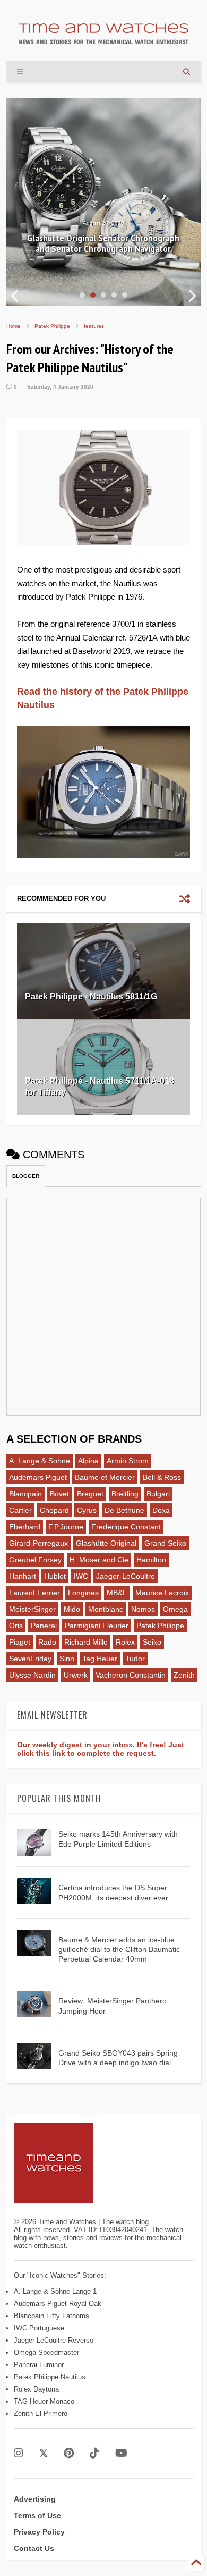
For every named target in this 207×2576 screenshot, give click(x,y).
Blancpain (25, 1494)
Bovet (59, 1494)
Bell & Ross (162, 1477)
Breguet (90, 1494)
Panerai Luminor (39, 2365)
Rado (47, 1642)
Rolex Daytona (36, 2389)
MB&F (117, 1593)
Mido (72, 1609)
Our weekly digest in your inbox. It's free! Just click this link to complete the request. (101, 1749)
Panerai (44, 1626)
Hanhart (23, 1576)
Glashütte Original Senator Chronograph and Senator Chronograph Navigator (103, 243)
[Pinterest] (69, 2453)
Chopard (54, 1510)
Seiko (152, 1642)
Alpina (88, 1461)
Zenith (184, 1675)
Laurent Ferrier (34, 1593)
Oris (16, 1626)
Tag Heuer (100, 1659)
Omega (175, 1609)
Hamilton (151, 1560)
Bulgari (158, 1494)
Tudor (135, 1659)
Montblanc (106, 1609)
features (94, 326)
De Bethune (124, 1510)
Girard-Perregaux (38, 1543)
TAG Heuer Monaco (44, 2401)
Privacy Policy (39, 2532)
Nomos (143, 1609)
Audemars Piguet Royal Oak (58, 2304)
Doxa (161, 1510)
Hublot (55, 1576)
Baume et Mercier (105, 1477)
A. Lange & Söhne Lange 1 (55, 2291)
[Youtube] (121, 2453)
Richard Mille (86, 1642)
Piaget (20, 1642)
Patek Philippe (52, 326)
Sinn (67, 1659)
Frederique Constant (126, 1527)
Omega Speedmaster (46, 2352)
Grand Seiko (165, 1543)
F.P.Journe (66, 1527)
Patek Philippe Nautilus (50, 2377)
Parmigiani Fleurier (97, 1626)
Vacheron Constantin (131, 1675)
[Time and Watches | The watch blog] (103, 39)
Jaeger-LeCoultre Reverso (54, 2340)
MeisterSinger (32, 1609)
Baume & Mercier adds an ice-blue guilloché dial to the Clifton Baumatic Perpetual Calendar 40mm (119, 1949)
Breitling (125, 1494)
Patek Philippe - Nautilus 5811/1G (91, 996)
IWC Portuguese (39, 2328)
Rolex (125, 1642)
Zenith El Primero (41, 2414)
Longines (83, 1593)
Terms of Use (37, 2515)
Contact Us (34, 2548)
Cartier (20, 1510)
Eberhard (25, 1527)
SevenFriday (30, 1659)
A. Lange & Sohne (40, 1461)
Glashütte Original (106, 1543)
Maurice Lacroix (162, 1593)
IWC (81, 1576)
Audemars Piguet (38, 1477)
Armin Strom (128, 1461)
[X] (44, 2453)
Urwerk (76, 1675)
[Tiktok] (94, 2453)
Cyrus (87, 1510)
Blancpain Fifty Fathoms (51, 2316)
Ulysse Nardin (32, 1675)
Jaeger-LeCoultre (126, 1576)
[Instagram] (19, 2453)
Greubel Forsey (35, 1560)
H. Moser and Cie (99, 1560)
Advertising (35, 2499)
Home (14, 326)
